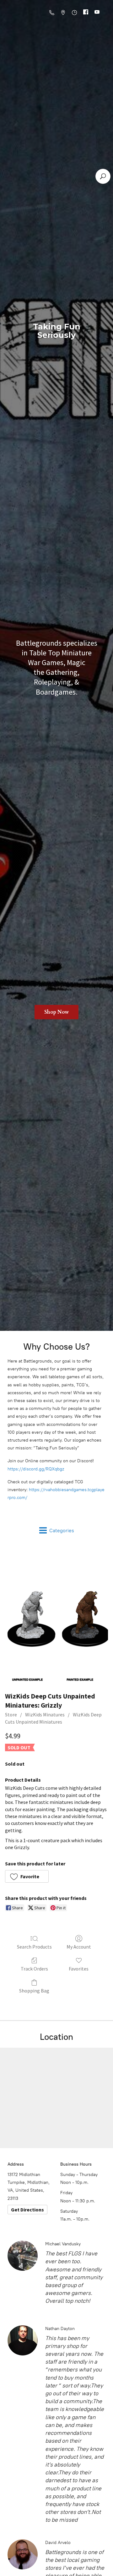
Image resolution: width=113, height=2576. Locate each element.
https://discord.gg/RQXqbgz (36, 1469)
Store (11, 1715)
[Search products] (103, 176)
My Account (79, 1947)
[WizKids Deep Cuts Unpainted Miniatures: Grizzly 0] (56, 1616)
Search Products (34, 1947)
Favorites (79, 1969)
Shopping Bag (34, 1991)
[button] (27, 1876)
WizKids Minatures (45, 1715)
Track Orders (34, 1969)
